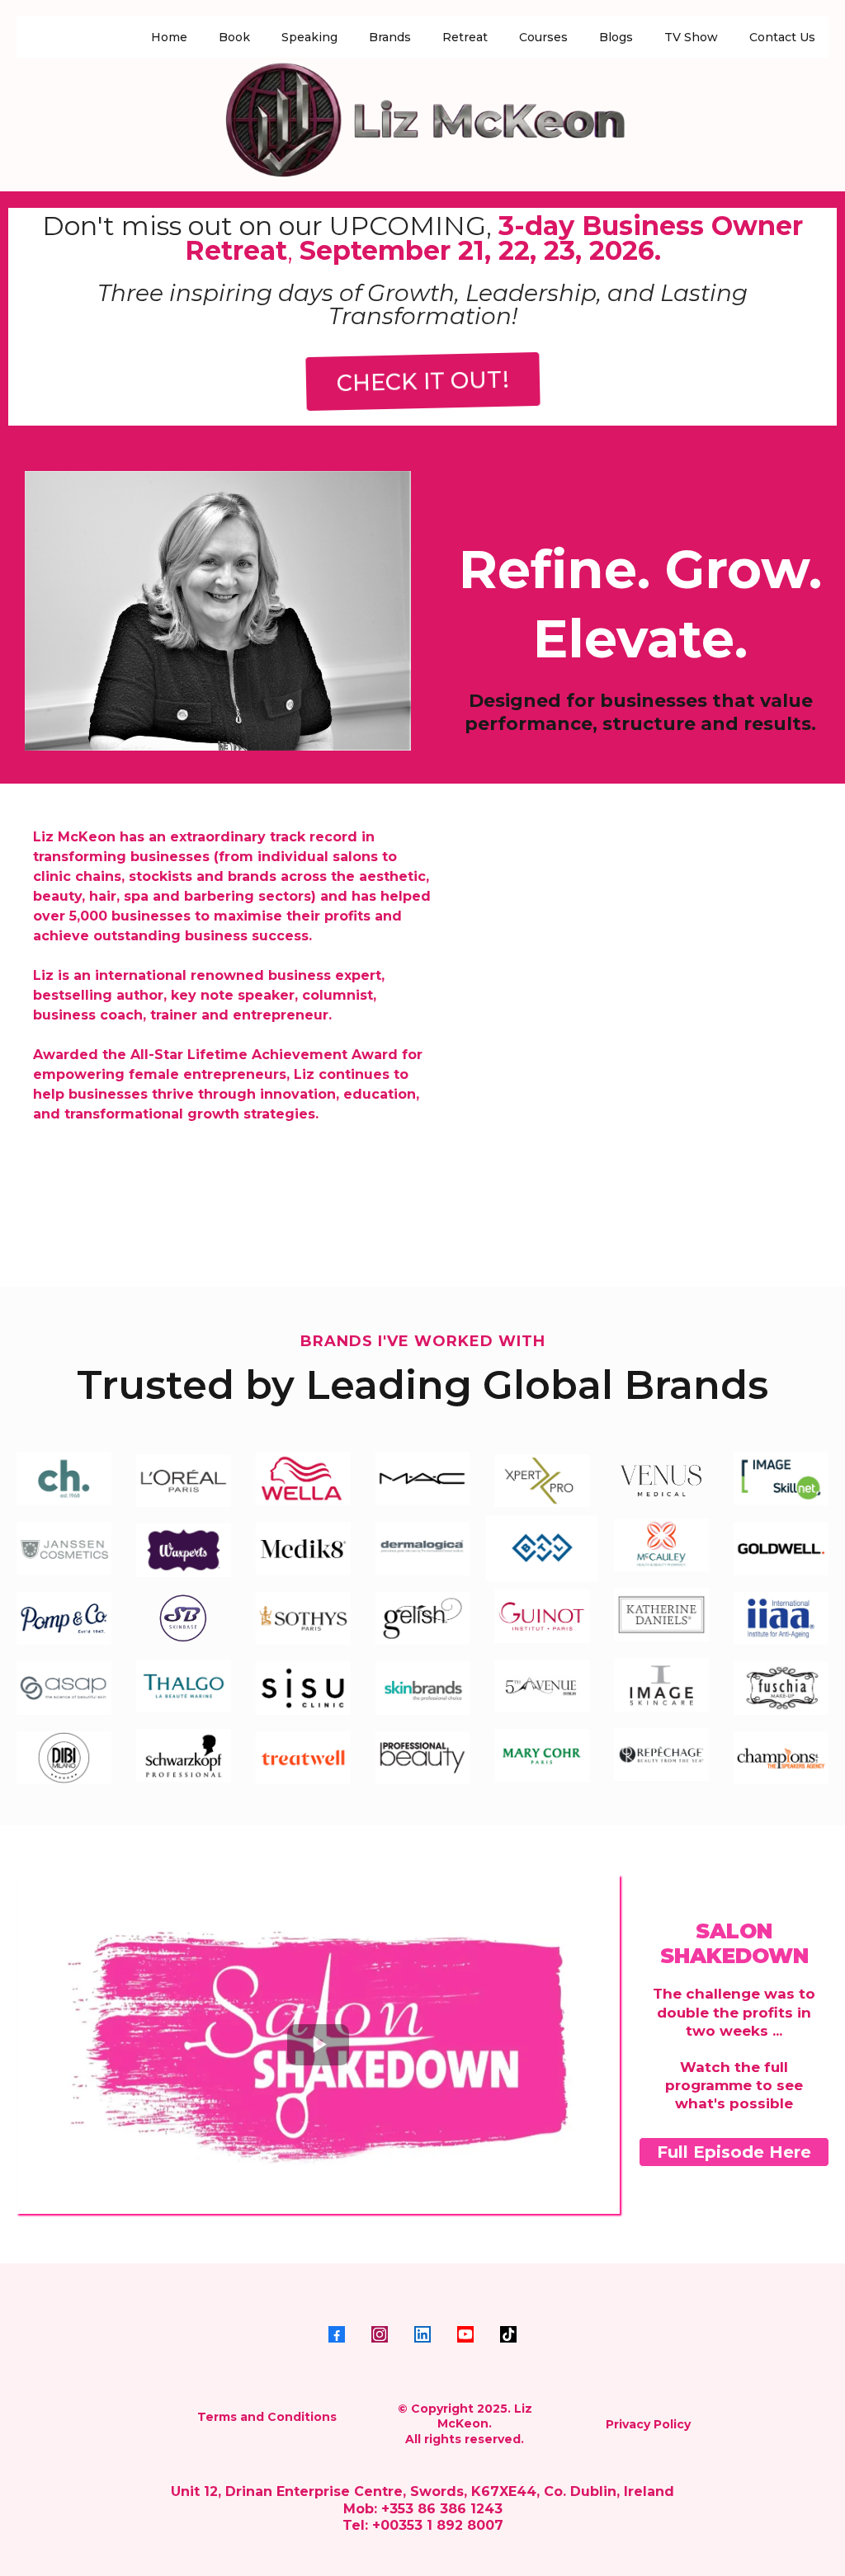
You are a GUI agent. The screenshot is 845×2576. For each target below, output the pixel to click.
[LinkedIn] (422, 2334)
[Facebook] (337, 2334)
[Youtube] (465, 2334)
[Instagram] (380, 2334)
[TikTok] (508, 2334)
